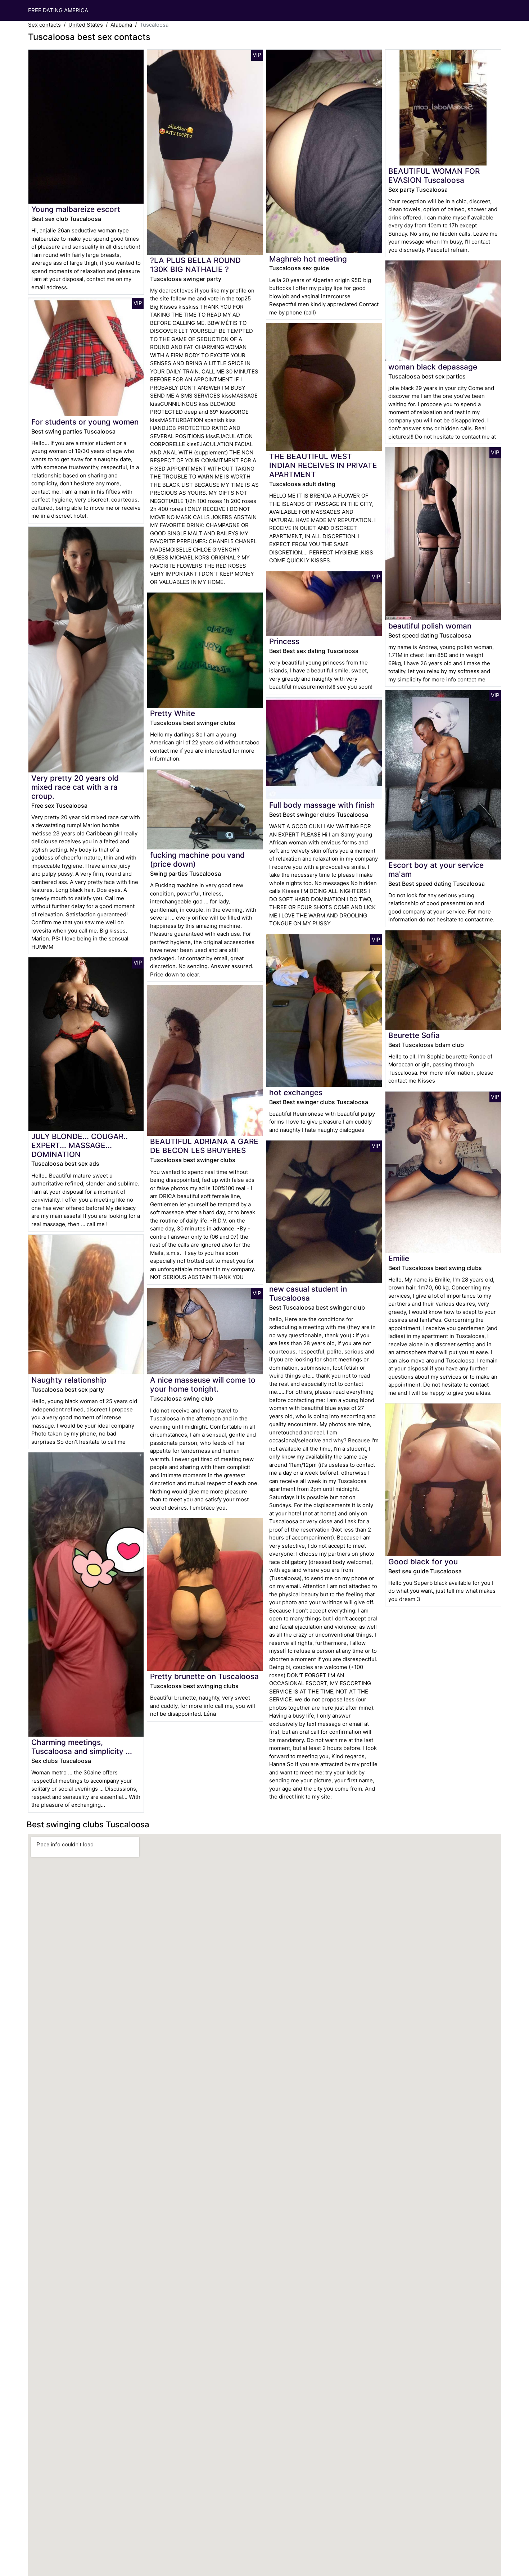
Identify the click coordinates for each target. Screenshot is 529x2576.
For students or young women (85, 422)
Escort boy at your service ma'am (436, 870)
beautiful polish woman (430, 626)
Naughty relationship (69, 1380)
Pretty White (173, 713)
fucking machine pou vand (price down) (197, 860)
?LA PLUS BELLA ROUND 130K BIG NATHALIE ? (195, 265)
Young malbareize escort (76, 209)
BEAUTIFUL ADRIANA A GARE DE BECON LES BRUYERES (204, 1146)
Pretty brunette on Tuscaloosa (204, 1676)
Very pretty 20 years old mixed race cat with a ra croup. (75, 787)
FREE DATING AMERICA (58, 10)
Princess (284, 641)
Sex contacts (44, 25)
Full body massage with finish (322, 805)
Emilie (399, 1258)
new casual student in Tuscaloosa (308, 1293)
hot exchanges (296, 1092)
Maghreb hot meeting (308, 259)
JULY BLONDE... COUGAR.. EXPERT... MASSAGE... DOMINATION (80, 1145)
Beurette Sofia (414, 1035)
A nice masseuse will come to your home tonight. (203, 1384)
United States (86, 25)
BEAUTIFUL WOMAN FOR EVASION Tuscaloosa (434, 176)
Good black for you (423, 1562)
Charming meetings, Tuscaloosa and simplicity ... (82, 1747)
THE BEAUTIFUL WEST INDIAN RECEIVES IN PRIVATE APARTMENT (323, 465)
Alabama (121, 25)
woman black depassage (433, 367)
